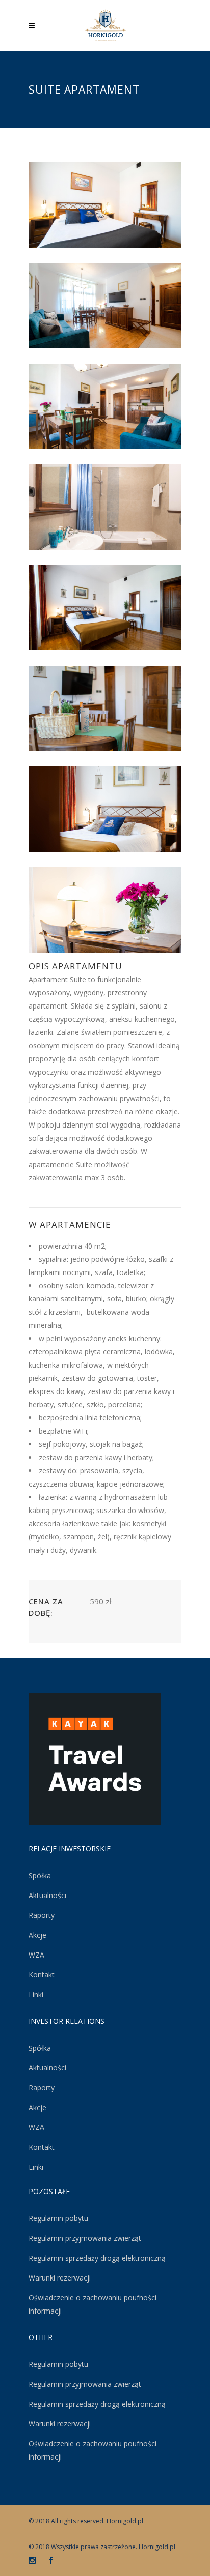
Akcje (37, 1935)
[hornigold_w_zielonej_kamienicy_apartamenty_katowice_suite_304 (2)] (105, 306)
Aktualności (47, 1895)
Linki (36, 1994)
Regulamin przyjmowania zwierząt (85, 2238)
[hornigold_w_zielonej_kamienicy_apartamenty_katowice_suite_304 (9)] (105, 910)
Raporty (42, 1915)
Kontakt (42, 1975)
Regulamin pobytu (58, 2218)
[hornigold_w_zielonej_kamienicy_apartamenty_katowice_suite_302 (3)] (105, 608)
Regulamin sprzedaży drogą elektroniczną (97, 2258)
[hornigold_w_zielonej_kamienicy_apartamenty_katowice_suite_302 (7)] (105, 708)
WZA (36, 1955)
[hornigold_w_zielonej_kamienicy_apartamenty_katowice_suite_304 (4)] (105, 507)
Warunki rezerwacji (60, 2278)
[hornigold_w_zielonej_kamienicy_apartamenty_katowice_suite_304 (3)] (105, 406)
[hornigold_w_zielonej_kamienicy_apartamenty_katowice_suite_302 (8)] (105, 809)
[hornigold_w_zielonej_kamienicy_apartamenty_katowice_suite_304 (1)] (105, 205)
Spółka (40, 1875)
